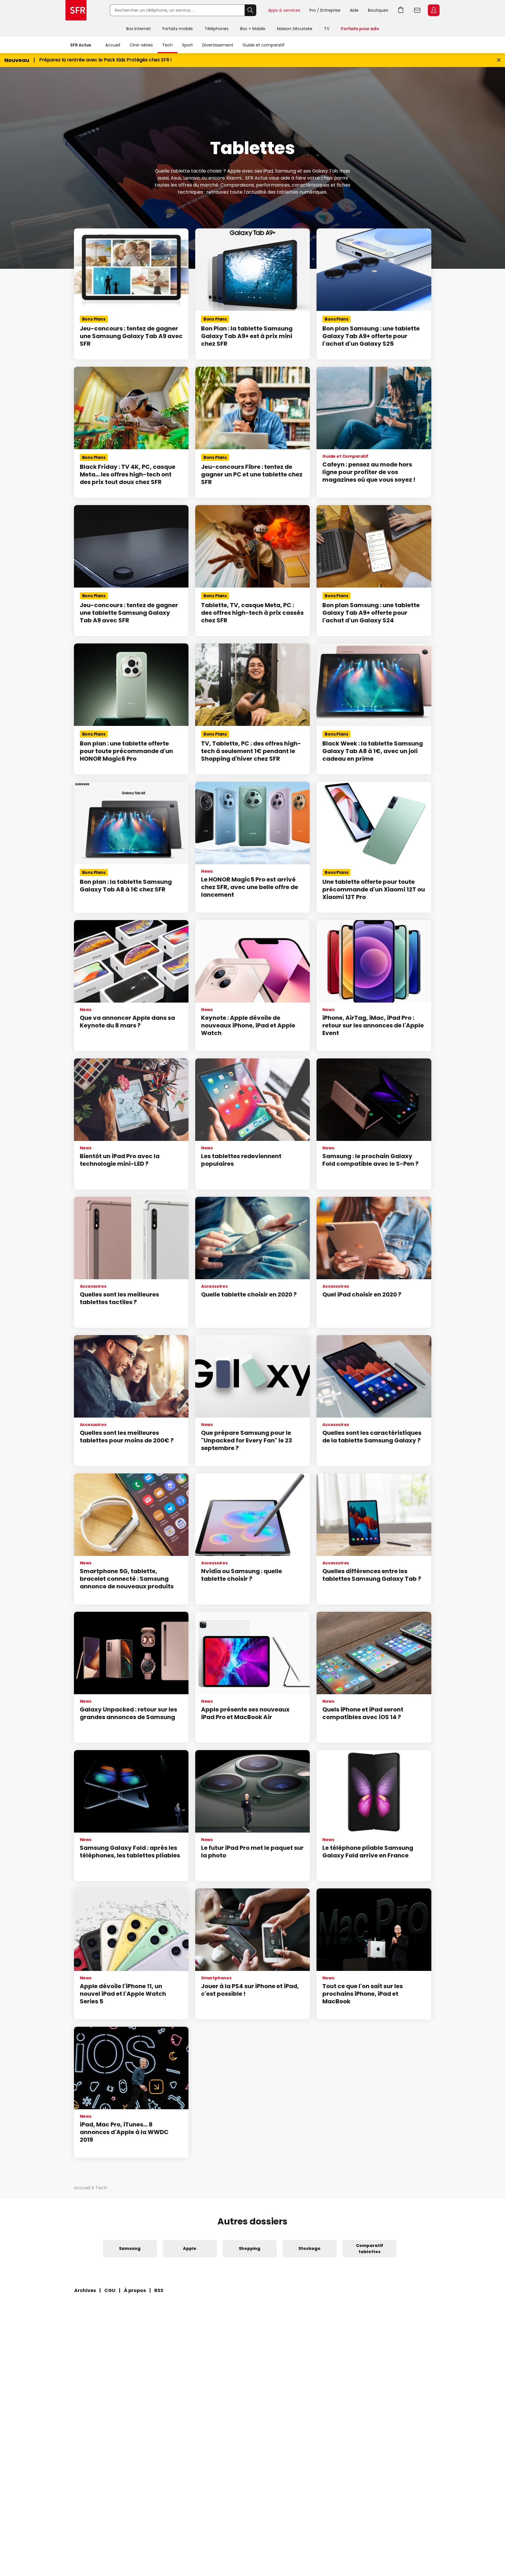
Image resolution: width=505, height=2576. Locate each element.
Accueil (113, 45)
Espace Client (434, 10)
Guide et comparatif (264, 45)
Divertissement (218, 45)
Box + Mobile (253, 29)
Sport (187, 45)
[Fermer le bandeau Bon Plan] (499, 60)
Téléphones (217, 29)
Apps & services (284, 10)
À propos (135, 2290)
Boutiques (378, 10)
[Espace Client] (433, 11)
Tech (167, 45)
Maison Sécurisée (295, 29)
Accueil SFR (76, 10)
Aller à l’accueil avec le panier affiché (401, 10)
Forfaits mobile (178, 29)
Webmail (417, 10)
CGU (110, 2290)
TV (327, 29)
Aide (354, 10)
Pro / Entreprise (325, 10)
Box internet (139, 29)
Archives (85, 2290)
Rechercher (250, 10)
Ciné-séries (141, 45)
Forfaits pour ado (360, 29)
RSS (159, 2290)
